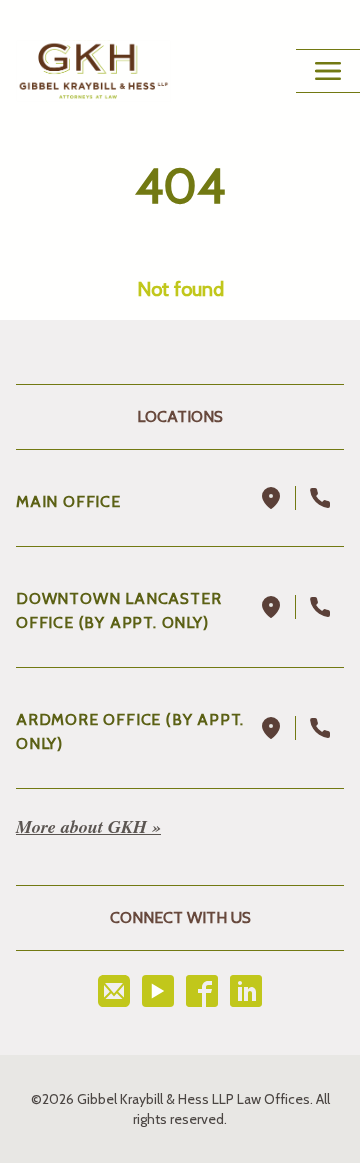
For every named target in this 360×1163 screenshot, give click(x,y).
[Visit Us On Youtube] (158, 991)
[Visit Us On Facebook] (202, 991)
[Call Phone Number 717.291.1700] (320, 498)
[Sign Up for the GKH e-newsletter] (114, 991)
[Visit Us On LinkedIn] (246, 991)
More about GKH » (88, 826)
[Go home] (93, 71)
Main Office (68, 501)
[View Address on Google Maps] (271, 498)
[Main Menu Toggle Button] (328, 71)
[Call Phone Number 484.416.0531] (320, 728)
